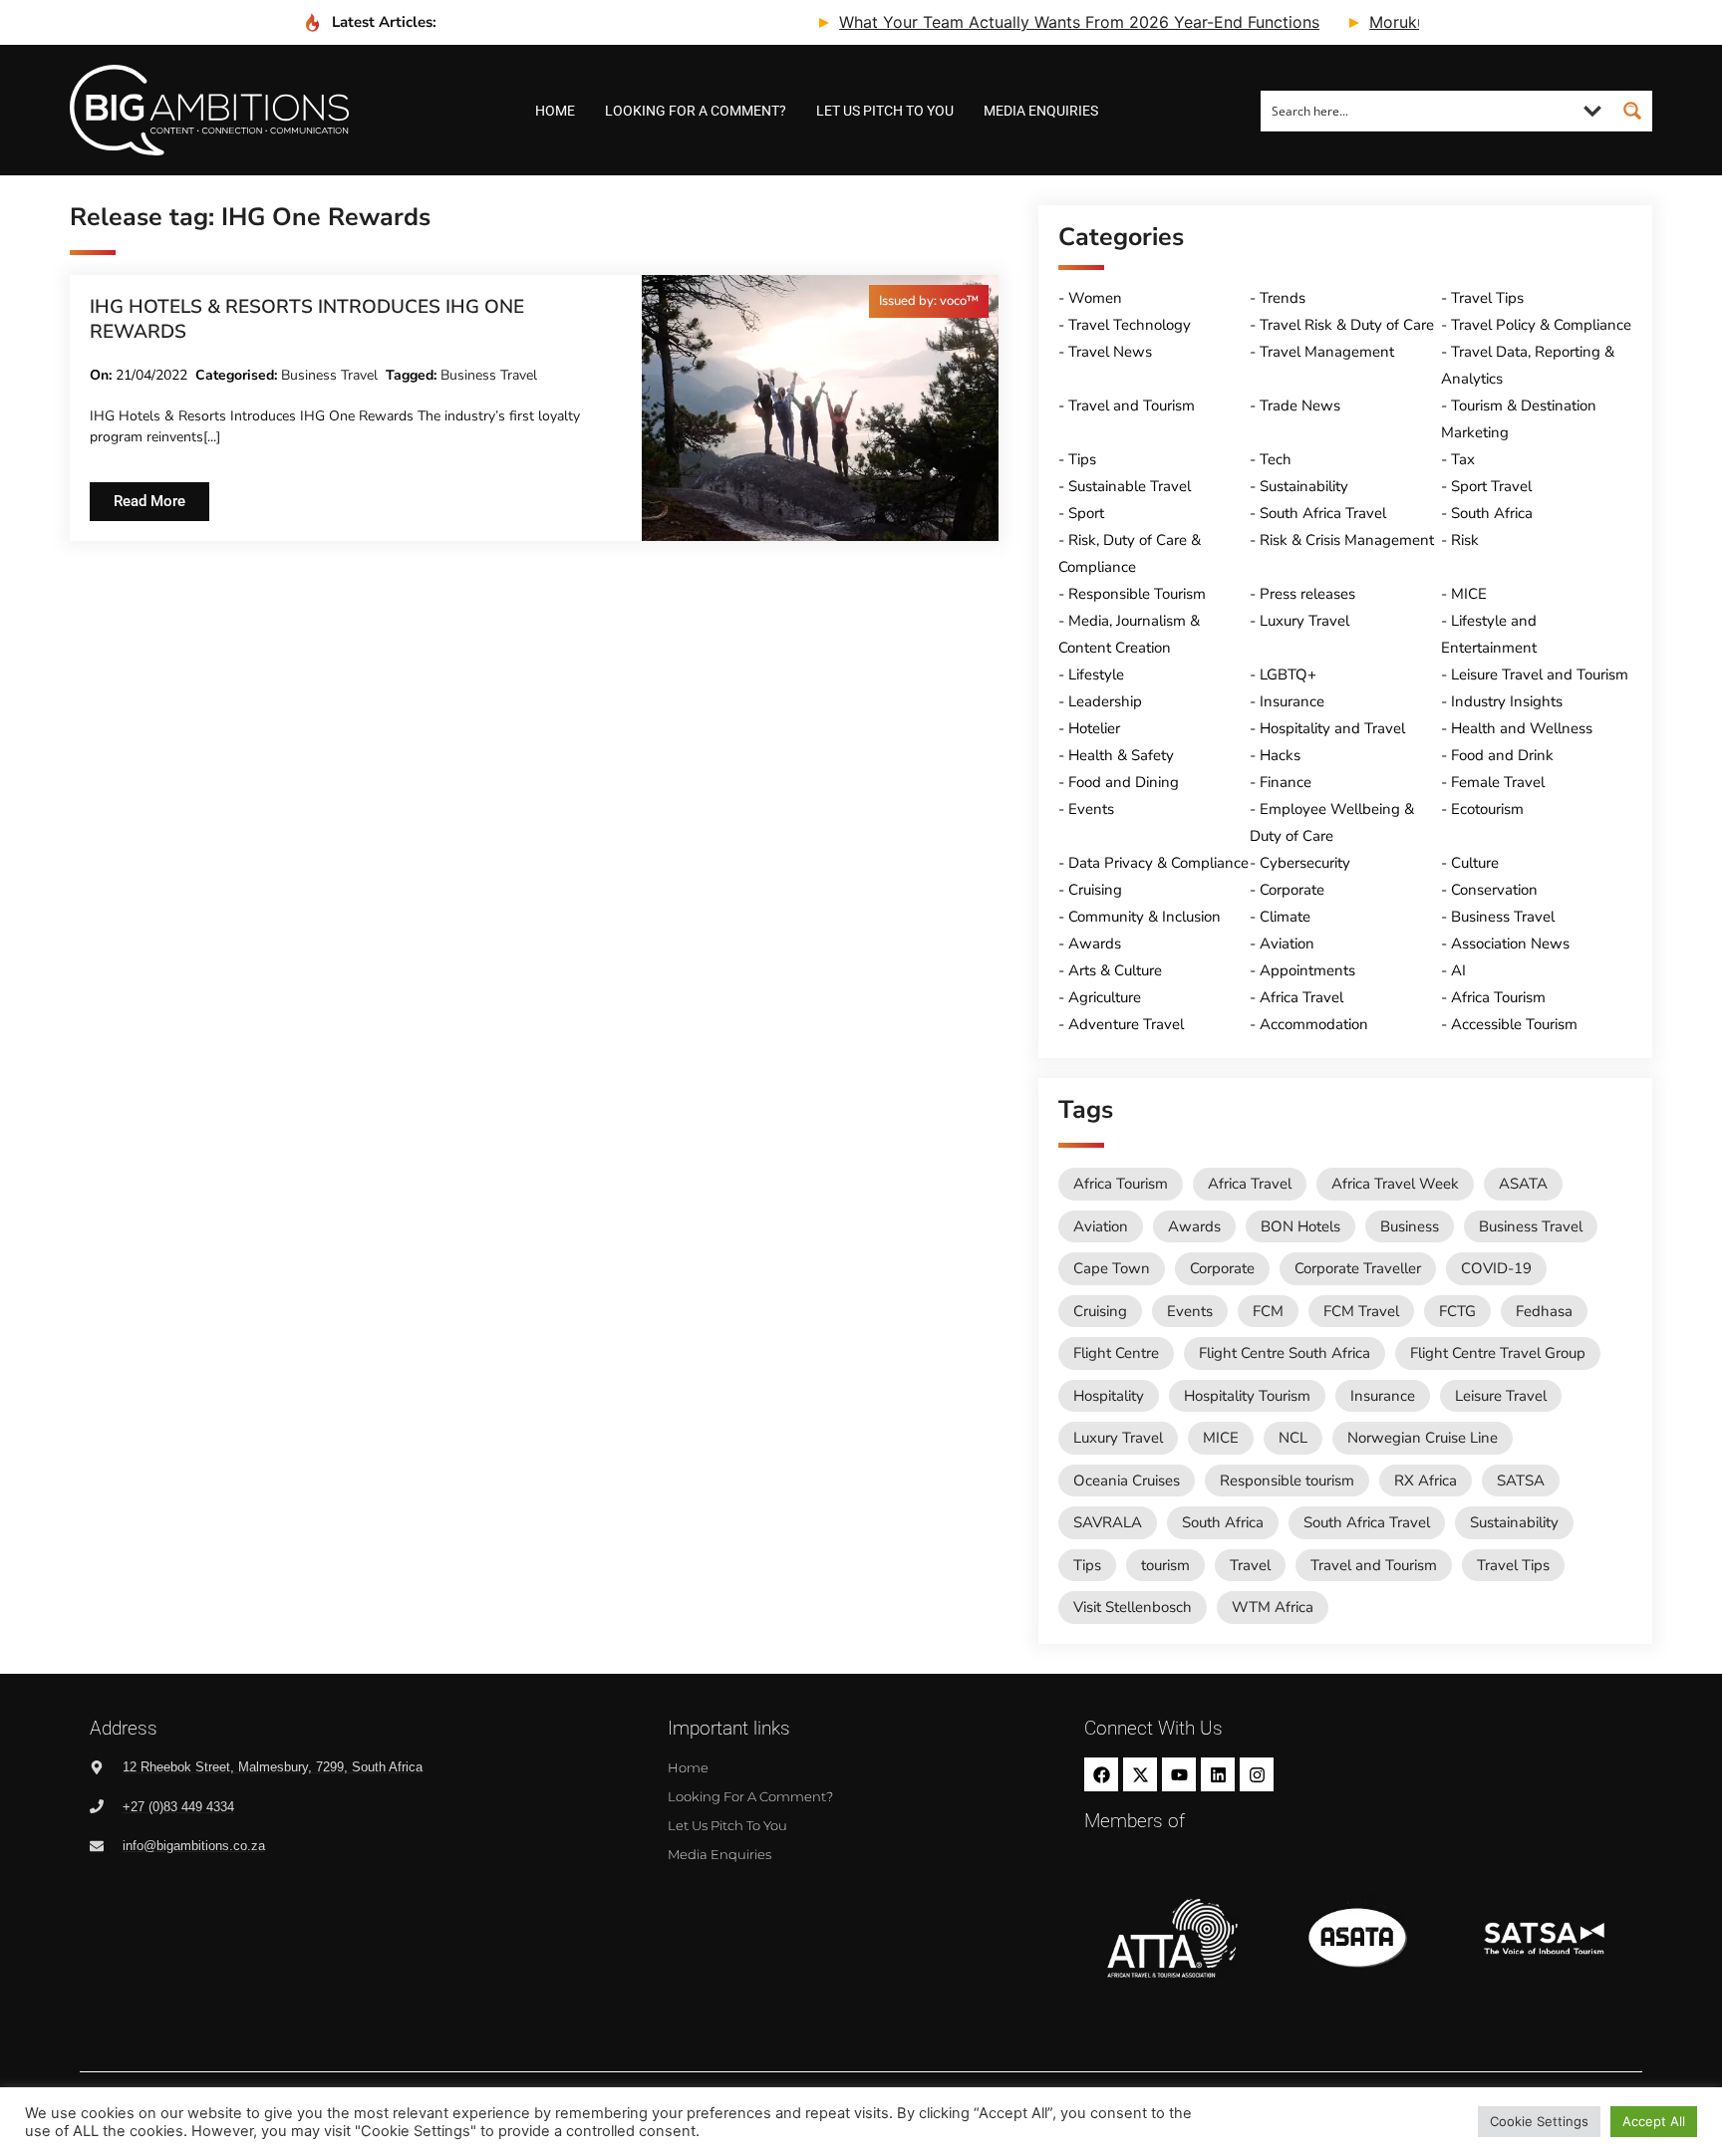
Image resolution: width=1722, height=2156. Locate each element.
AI (1458, 970)
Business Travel (329, 375)
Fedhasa (1544, 1311)
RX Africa (1426, 1481)
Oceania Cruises (1127, 1481)
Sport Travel (1491, 486)
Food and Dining (1124, 782)
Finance (1286, 782)
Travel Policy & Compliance (1541, 325)
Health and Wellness (1522, 728)
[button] (929, 301)
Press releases (1307, 594)
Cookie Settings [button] (1539, 2121)
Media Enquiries (1041, 111)
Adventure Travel (1126, 1024)
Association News (1510, 943)
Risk (1465, 540)
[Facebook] (1101, 1774)
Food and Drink (1502, 755)
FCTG (1457, 1311)
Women (1095, 298)
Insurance (1292, 701)
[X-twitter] (1140, 1774)
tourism (1165, 1565)
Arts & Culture (1115, 970)
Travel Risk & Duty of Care (1347, 325)
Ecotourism (1487, 809)
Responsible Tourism (1137, 594)
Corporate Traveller (1358, 1268)
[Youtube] (1179, 1774)
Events (1091, 809)
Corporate (1292, 890)
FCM (1268, 1311)
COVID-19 (1496, 1268)
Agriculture (1105, 997)
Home (555, 111)
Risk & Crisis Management (1347, 540)
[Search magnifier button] (1632, 111)
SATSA (1521, 1481)
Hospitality (1109, 1396)
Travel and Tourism (1132, 405)
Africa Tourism (1498, 997)
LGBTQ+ (1288, 674)
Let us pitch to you (885, 111)
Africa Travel (1301, 997)
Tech (1276, 459)
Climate (1285, 917)
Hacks (1280, 755)
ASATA (1523, 1184)
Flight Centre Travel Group (1498, 1353)
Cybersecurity (1305, 863)
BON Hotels (1300, 1226)
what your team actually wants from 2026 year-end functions (1027, 22)
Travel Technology (1130, 325)
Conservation (1494, 890)
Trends (1283, 298)
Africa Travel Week (1395, 1184)
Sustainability (1304, 486)
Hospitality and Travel (1332, 728)
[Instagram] (1257, 1774)
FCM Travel (1361, 1311)
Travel (1250, 1565)
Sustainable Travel (1130, 486)
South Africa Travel (1323, 513)
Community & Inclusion (1145, 917)
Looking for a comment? (696, 111)
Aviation (1287, 943)
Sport (1086, 513)
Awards (1095, 943)
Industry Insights (1507, 701)
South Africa (1492, 513)
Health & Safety (1121, 755)
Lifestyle (1096, 674)
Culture (1475, 863)
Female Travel (1498, 782)
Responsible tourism (1287, 1481)
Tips (1082, 459)
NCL (1293, 1438)
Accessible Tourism (1514, 1024)
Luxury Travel (1304, 621)
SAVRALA (1108, 1522)
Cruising (1095, 890)
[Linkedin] (1218, 1774)
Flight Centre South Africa (1285, 1353)
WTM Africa (1273, 1607)
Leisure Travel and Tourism (1540, 674)
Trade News (1300, 405)
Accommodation (1314, 1024)
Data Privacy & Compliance (1158, 863)
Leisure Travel (1501, 1396)
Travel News (1110, 352)
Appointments (1307, 970)
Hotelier (1094, 728)
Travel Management (1327, 352)
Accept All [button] (1654, 2121)
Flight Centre (1116, 1353)
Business (1410, 1226)
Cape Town (1112, 1268)
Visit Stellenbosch (1133, 1607)
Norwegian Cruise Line (1423, 1438)
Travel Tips (1487, 298)
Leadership (1105, 701)
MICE (1469, 594)
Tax (1463, 459)
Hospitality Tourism (1247, 1396)
